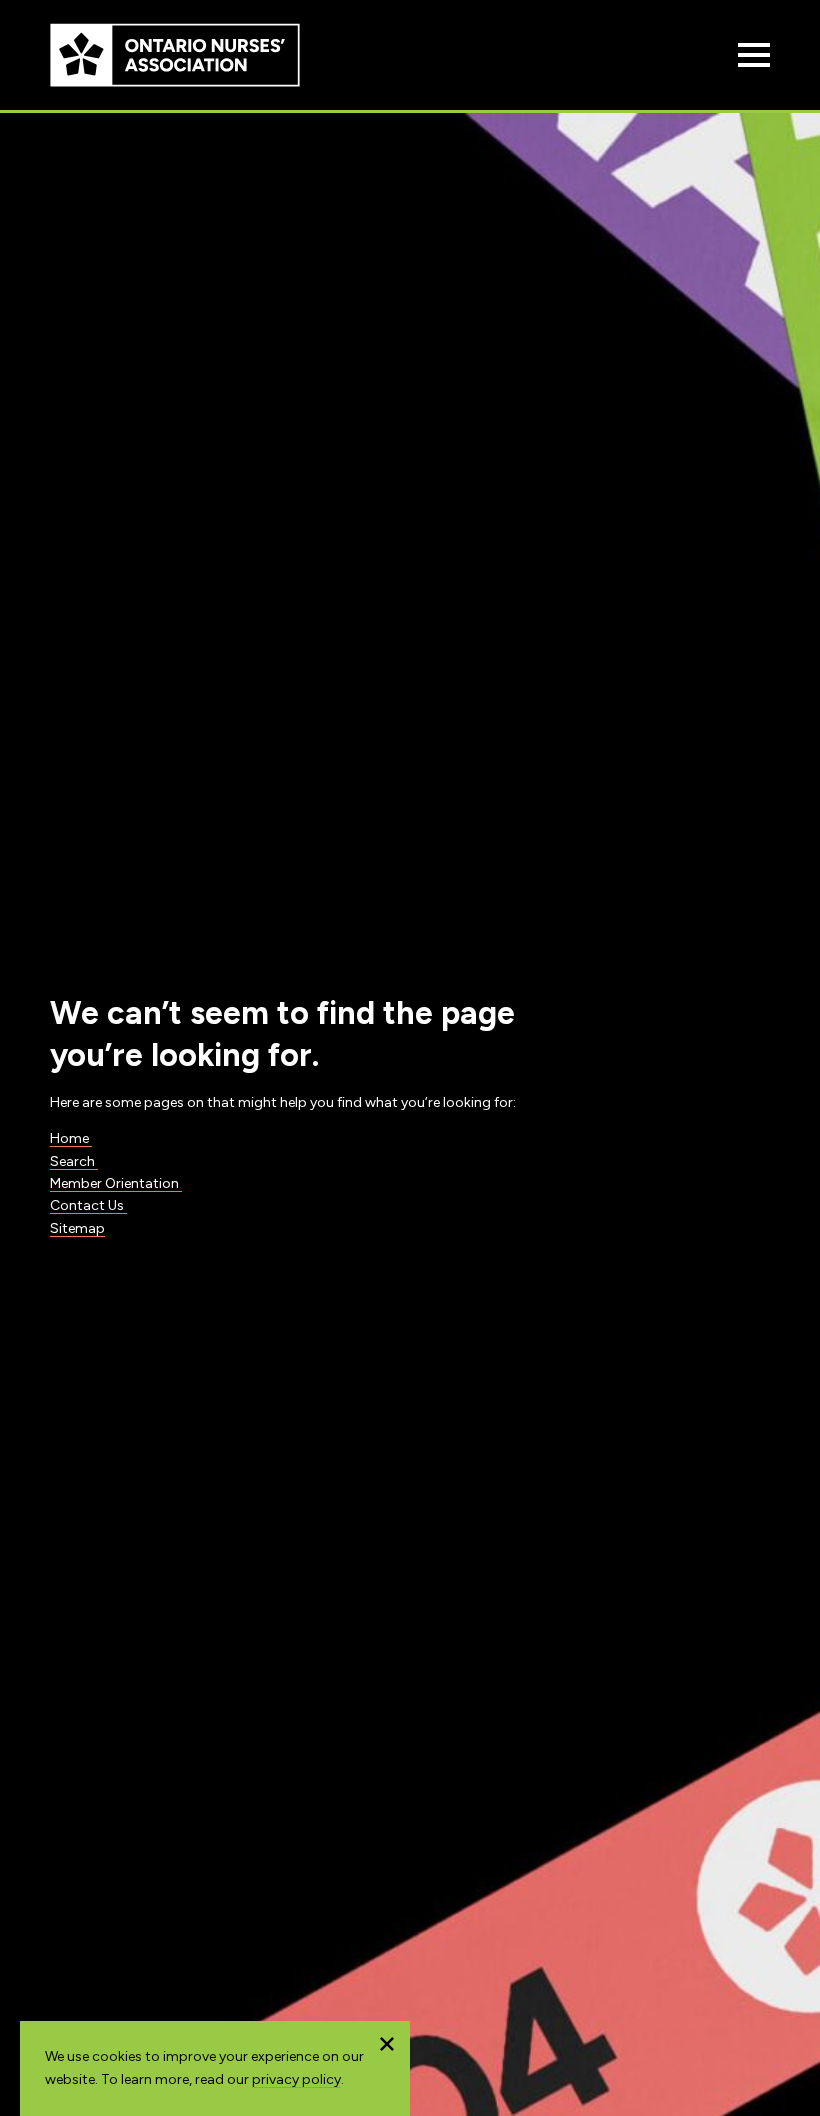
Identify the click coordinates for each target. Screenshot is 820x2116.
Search (74, 1161)
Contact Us (88, 1205)
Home (71, 1138)
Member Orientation (116, 1183)
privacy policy (296, 2079)
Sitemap (77, 1228)
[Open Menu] (754, 55)
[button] (387, 2044)
